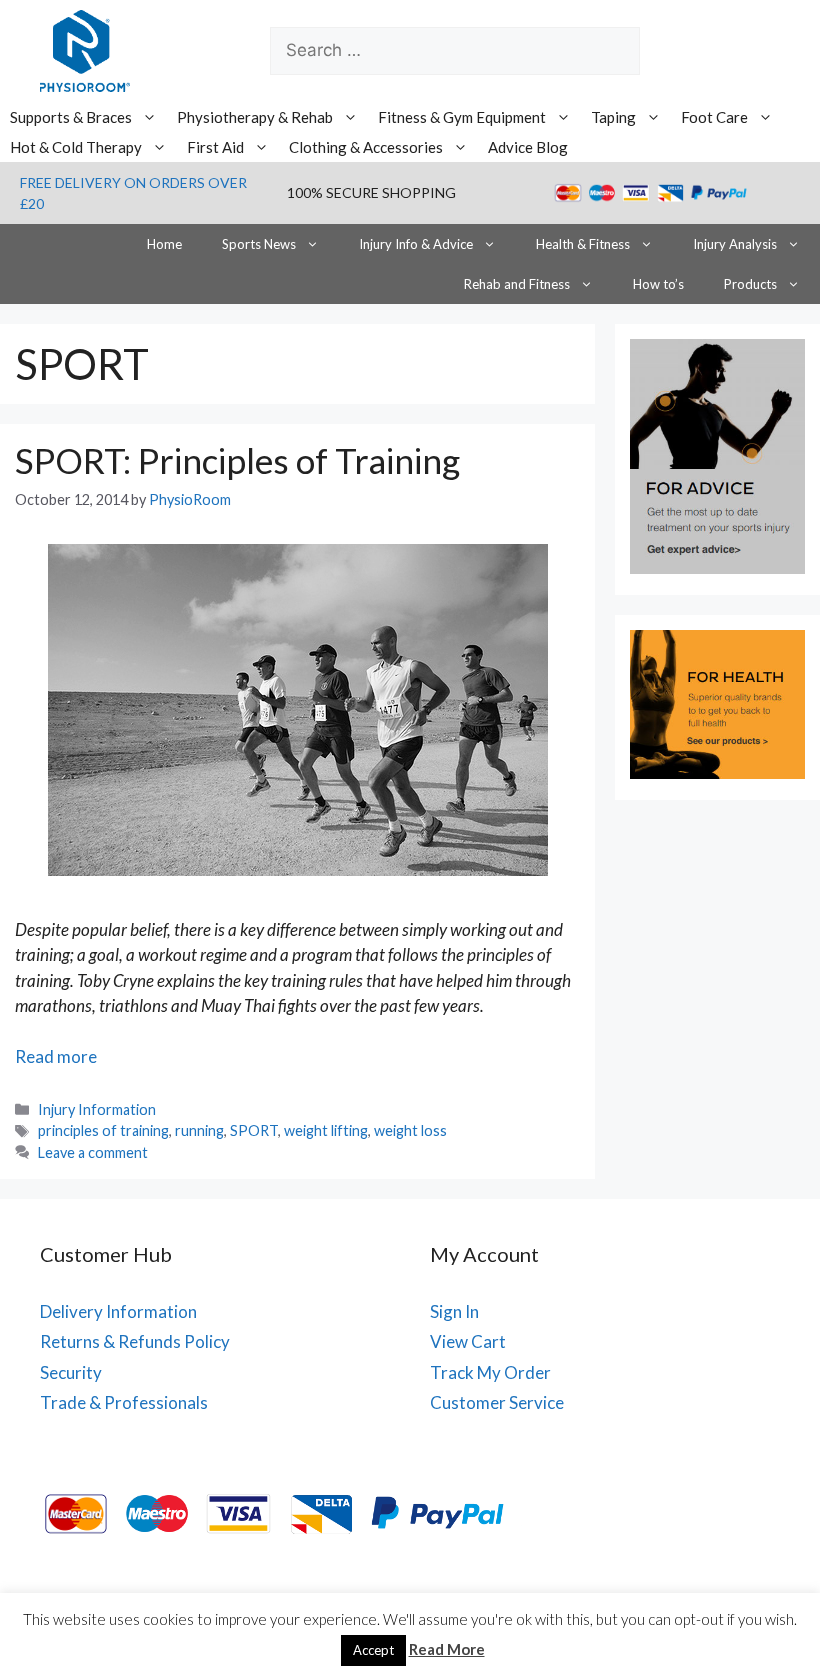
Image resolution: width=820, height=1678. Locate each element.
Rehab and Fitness (517, 284)
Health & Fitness (583, 244)
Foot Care (714, 117)
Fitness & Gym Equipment (462, 117)
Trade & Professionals (124, 1402)
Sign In (454, 1311)
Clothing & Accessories (366, 147)
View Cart (468, 1341)
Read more (56, 1056)
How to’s (658, 284)
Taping (613, 117)
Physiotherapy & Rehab (255, 117)
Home (164, 244)
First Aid (215, 147)
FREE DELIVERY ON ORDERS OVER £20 (133, 193)
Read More (447, 1649)
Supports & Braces (71, 117)
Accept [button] (373, 1650)
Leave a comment (93, 1152)
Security (71, 1372)
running (199, 1130)
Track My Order (490, 1372)
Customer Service (497, 1402)
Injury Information (97, 1109)
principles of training (103, 1130)
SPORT (254, 1130)
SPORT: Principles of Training (237, 460)
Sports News (259, 244)
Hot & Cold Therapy (76, 147)
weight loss (410, 1130)
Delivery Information (118, 1311)
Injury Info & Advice (416, 244)
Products (750, 284)
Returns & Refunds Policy (135, 1341)
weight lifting (326, 1130)
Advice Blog (528, 147)
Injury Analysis (735, 244)
